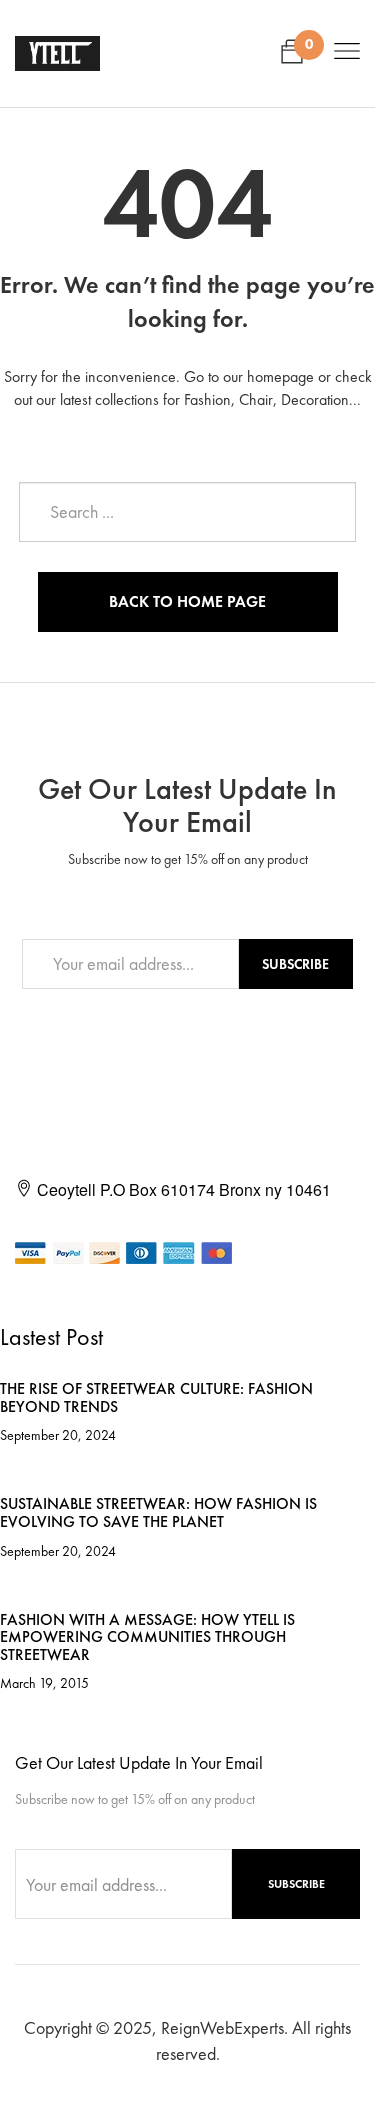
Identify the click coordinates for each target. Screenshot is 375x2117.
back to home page (187, 601)
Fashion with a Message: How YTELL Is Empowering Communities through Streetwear (147, 1637)
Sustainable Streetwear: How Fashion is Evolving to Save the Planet (158, 1512)
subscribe (295, 964)
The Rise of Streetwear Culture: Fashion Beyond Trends (156, 1397)
